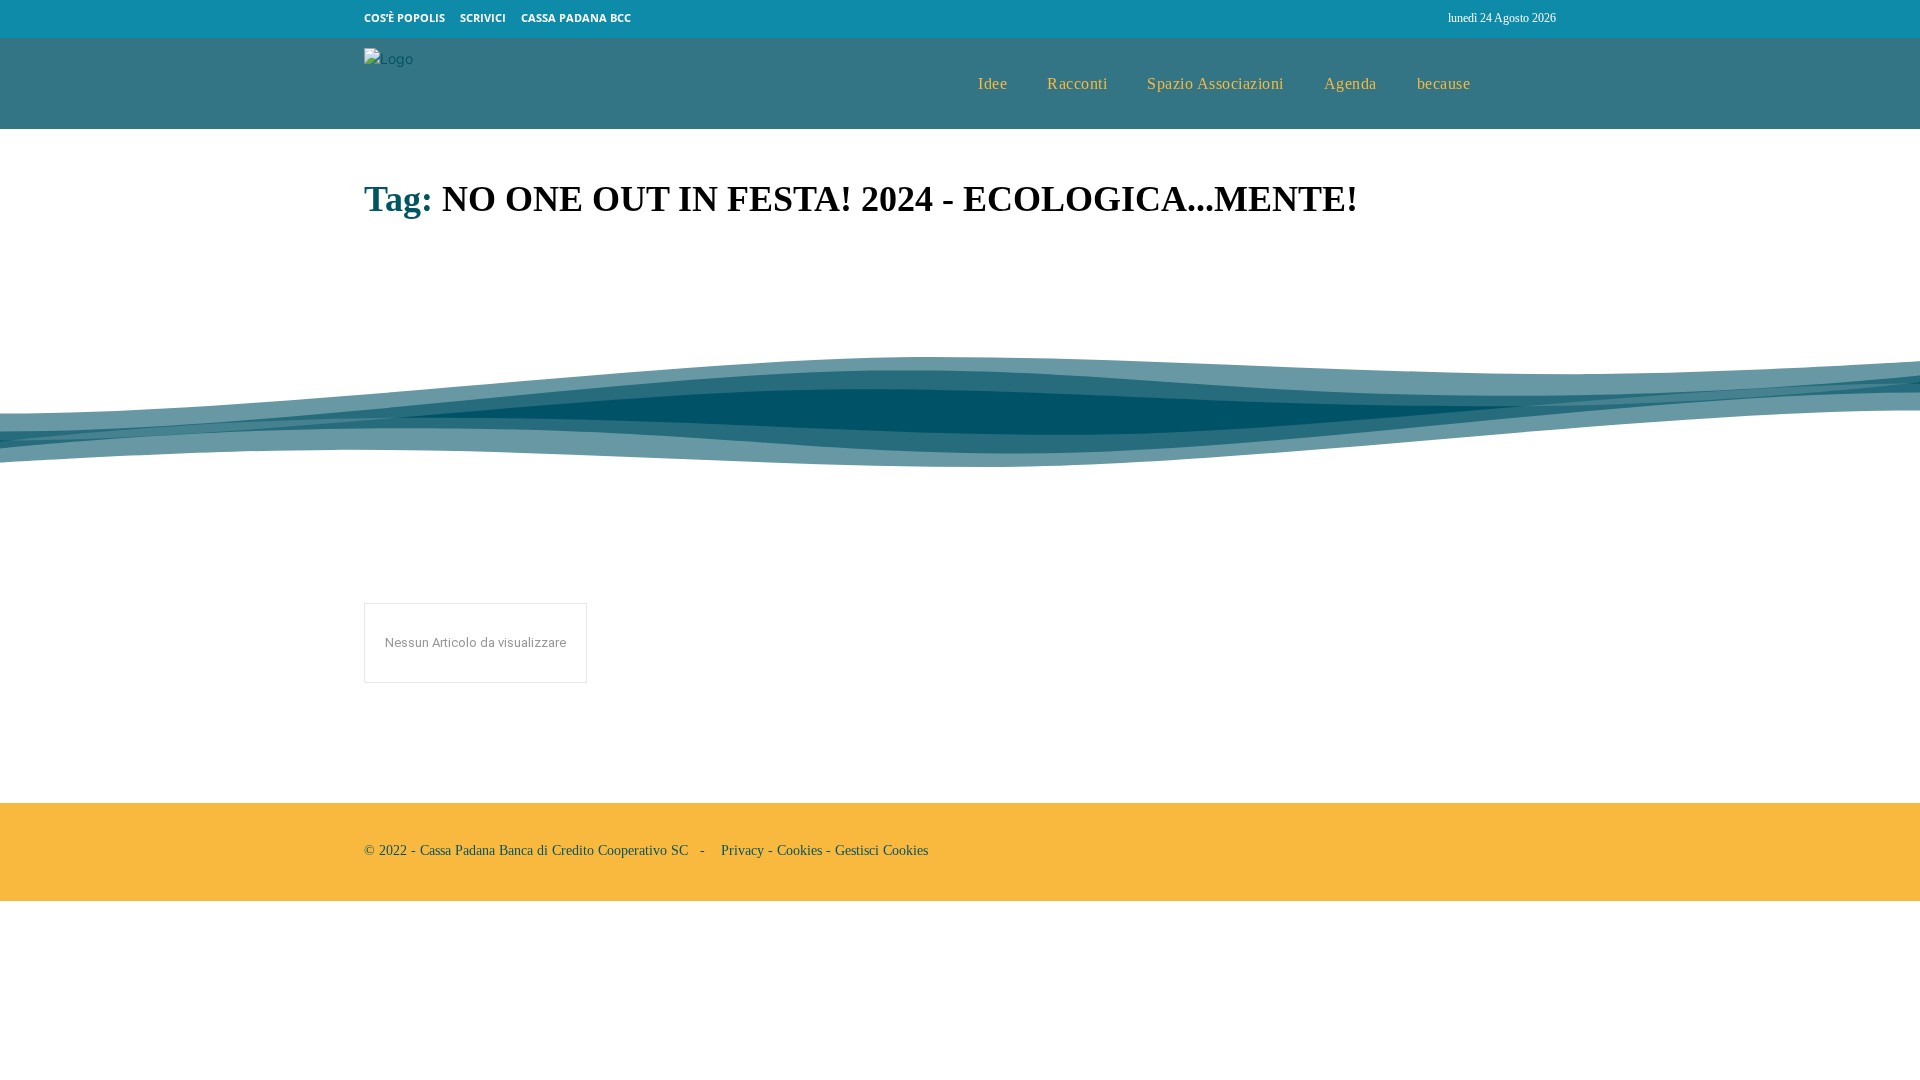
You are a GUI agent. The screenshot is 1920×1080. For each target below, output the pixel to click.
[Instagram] (1424, 19)
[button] (1533, 84)
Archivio (394, 385)
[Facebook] (1386, 19)
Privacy (742, 850)
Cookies (799, 850)
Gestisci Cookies (881, 850)
